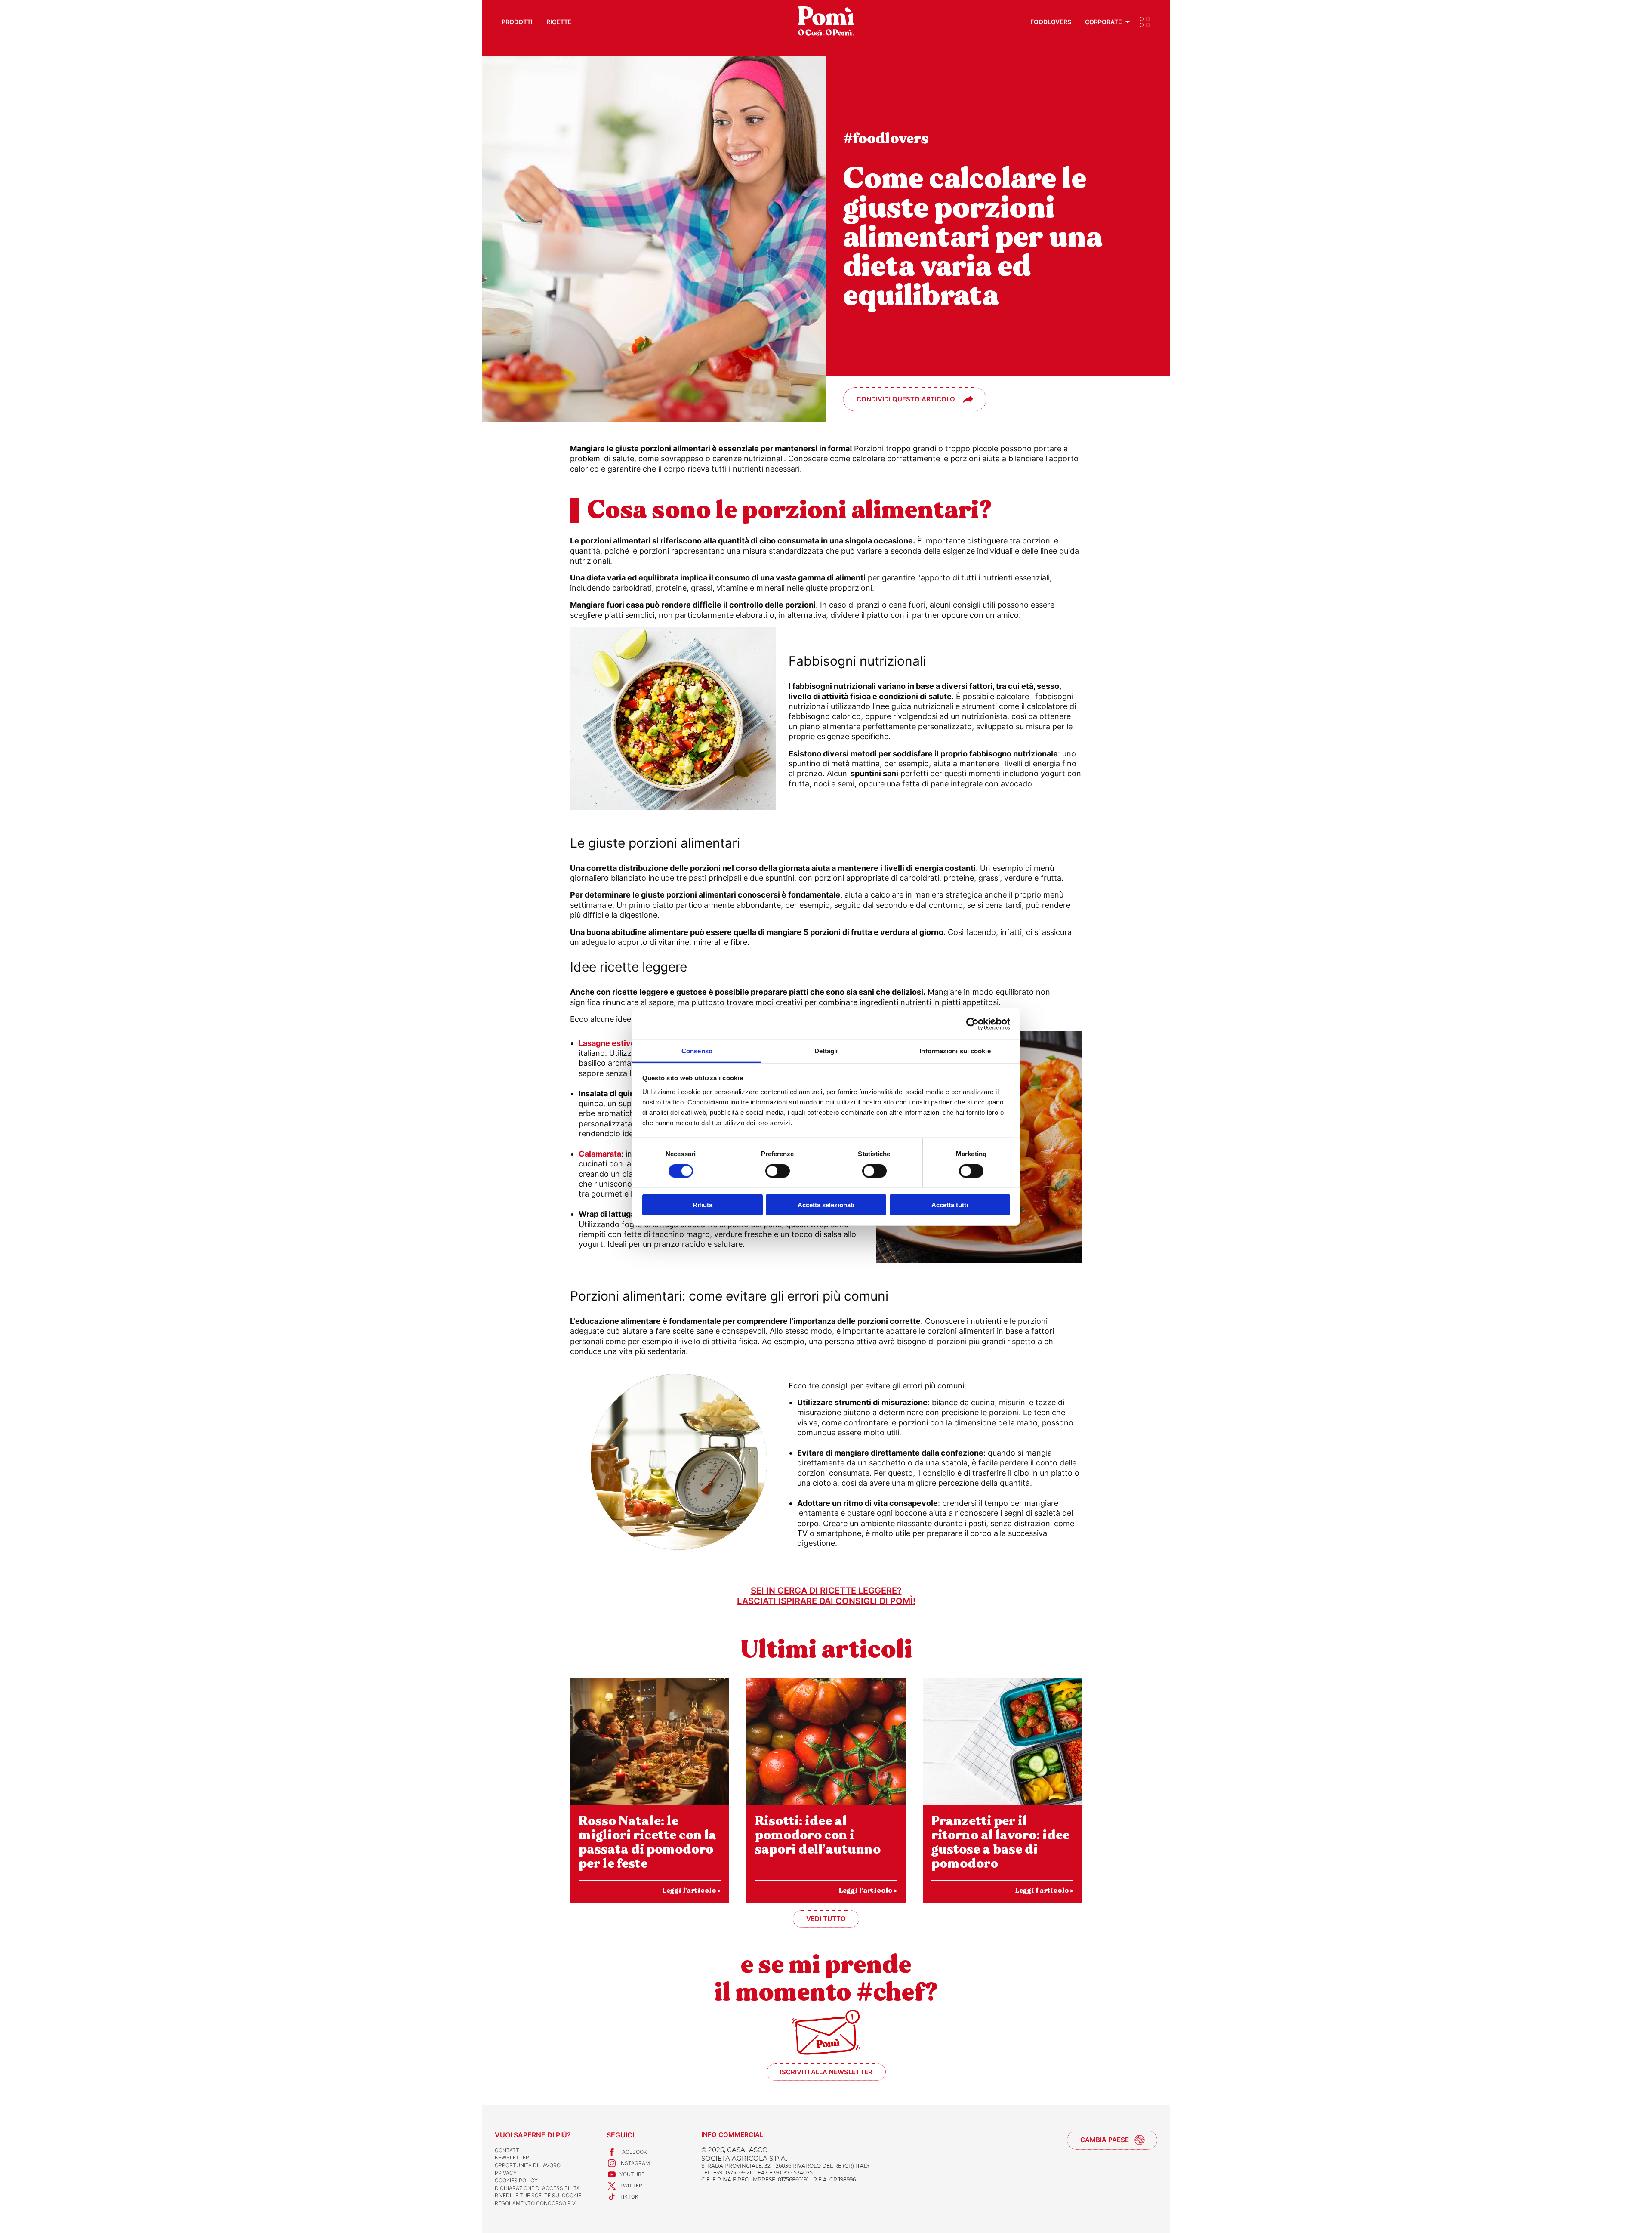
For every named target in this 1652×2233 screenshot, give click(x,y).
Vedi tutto (826, 1919)
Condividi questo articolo (906, 399)
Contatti (508, 2150)
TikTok (629, 2197)
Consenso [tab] (697, 1051)
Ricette (559, 22)
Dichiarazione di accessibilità (537, 2188)
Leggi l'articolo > (691, 1890)
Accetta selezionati (826, 1205)
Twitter (631, 2185)
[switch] (778, 1171)
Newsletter (512, 2157)
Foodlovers (1051, 22)
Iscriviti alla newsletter (826, 2072)
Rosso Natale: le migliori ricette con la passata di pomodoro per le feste (647, 1842)
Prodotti (517, 22)
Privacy (506, 2173)
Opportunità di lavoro (528, 2165)
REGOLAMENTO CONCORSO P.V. (536, 2203)
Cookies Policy (516, 2180)
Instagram (635, 2163)
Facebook (633, 2152)
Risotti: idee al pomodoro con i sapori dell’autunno (818, 1835)
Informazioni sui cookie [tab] (955, 1051)
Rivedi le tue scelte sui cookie (538, 2195)
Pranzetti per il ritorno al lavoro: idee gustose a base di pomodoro (1000, 1842)
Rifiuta (703, 1205)
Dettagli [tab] (826, 1051)
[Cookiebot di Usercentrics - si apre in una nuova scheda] (972, 1024)
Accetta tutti (950, 1205)
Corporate (1103, 22)
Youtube (632, 2174)
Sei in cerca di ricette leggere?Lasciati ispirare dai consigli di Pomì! (826, 1596)
